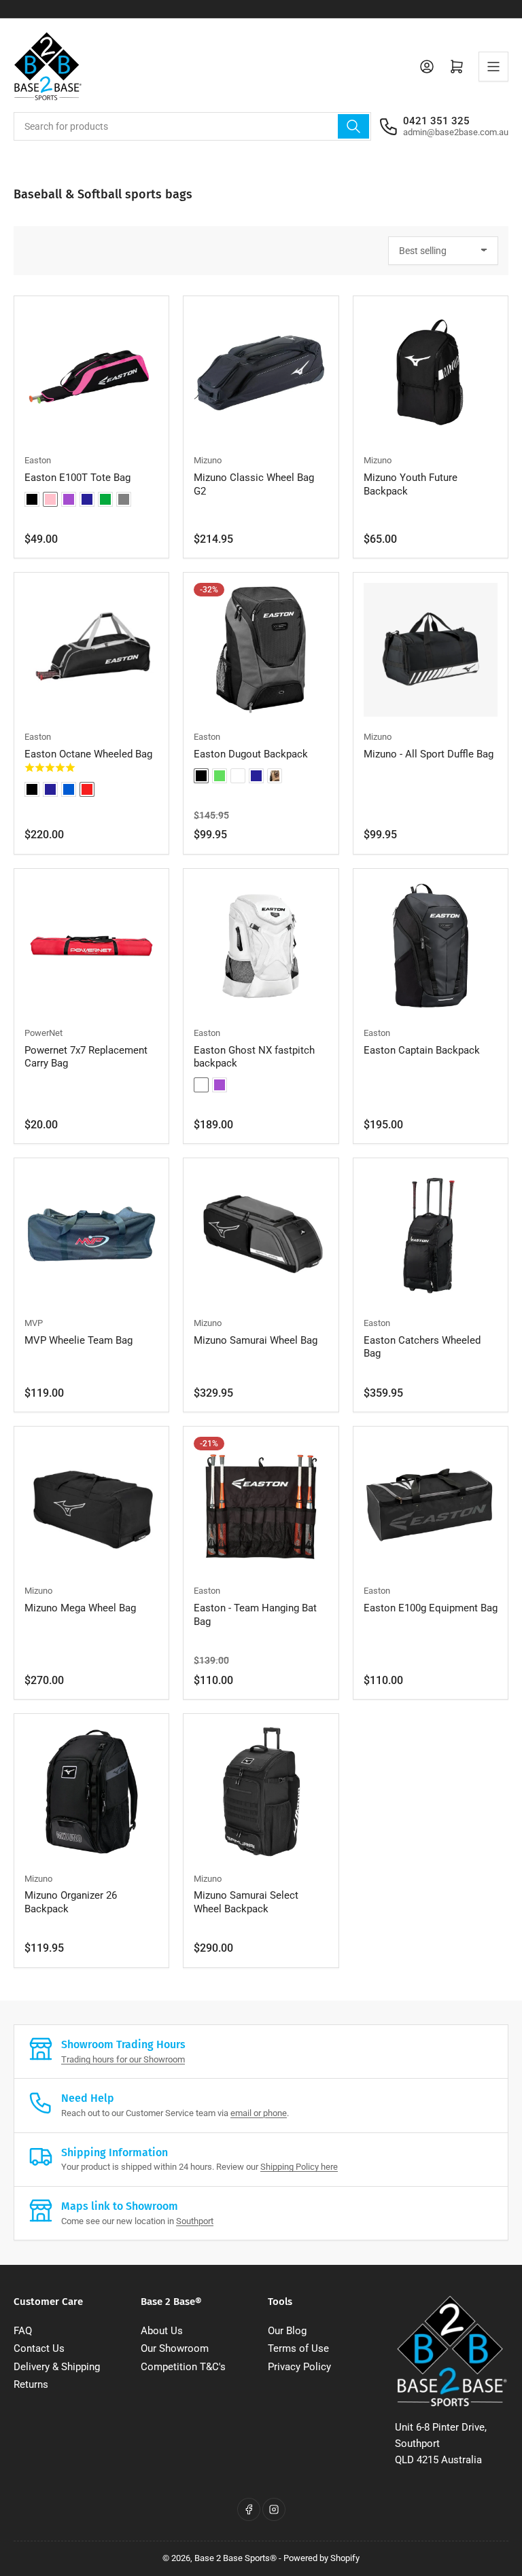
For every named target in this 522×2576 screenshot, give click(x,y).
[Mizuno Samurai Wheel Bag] (261, 1235)
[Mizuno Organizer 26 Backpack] (91, 1791)
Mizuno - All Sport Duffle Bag (429, 754)
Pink (50, 499)
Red (87, 789)
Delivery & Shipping (57, 2367)
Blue (69, 789)
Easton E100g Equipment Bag (431, 1608)
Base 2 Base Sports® (236, 2558)
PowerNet (43, 1033)
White (238, 776)
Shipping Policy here (299, 2167)
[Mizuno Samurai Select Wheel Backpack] (261, 1791)
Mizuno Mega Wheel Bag (80, 1608)
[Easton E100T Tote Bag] (91, 373)
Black (32, 499)
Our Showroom (175, 2348)
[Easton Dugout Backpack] (261, 650)
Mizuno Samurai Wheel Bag (256, 1340)
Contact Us (39, 2348)
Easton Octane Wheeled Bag (88, 754)
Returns (31, 2384)
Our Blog (287, 2331)
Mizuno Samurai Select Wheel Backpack (246, 1902)
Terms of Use (298, 2348)
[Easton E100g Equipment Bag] (431, 1504)
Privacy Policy (299, 2367)
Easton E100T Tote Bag (77, 478)
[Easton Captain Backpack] (431, 946)
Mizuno (208, 460)
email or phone (259, 2113)
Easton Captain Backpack (422, 1050)
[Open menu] (493, 67)
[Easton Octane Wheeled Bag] (91, 650)
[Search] (353, 126)
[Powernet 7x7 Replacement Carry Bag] (91, 946)
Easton (38, 460)
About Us (162, 2331)
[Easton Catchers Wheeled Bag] (431, 1235)
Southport (195, 2221)
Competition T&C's (183, 2367)
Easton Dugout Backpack (251, 754)
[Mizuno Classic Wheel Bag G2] (261, 373)
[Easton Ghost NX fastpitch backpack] (261, 946)
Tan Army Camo (275, 776)
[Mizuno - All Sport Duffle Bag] (431, 650)
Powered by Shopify (321, 2558)
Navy (87, 499)
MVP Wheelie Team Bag (79, 1340)
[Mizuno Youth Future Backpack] (431, 373)
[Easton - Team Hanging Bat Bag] (261, 1504)
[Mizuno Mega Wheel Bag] (91, 1504)
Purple (69, 499)
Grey (124, 499)
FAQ (23, 2331)
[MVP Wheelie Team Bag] (91, 1235)
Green (105, 499)
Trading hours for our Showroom (123, 2059)
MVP (34, 1323)
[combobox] (192, 126)
